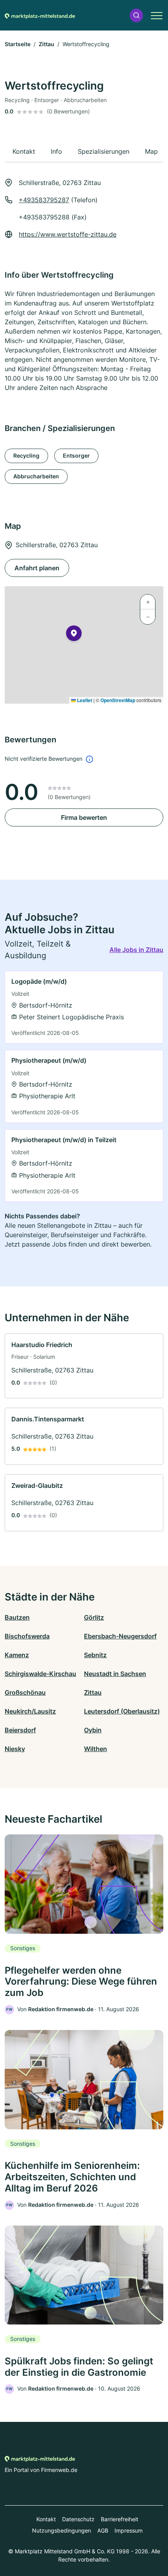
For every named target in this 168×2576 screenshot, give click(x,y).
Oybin (93, 1730)
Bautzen (17, 1617)
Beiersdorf (20, 1730)
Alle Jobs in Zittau (136, 950)
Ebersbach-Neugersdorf (120, 1636)
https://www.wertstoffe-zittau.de (68, 234)
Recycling (26, 455)
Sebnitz (95, 1655)
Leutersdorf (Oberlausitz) (122, 1711)
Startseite (18, 44)
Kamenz (17, 1655)
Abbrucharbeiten (36, 476)
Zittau (46, 44)
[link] (84, 1007)
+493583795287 (44, 200)
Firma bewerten (84, 817)
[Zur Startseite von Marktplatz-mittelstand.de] (40, 15)
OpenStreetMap (118, 700)
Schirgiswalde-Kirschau (40, 1674)
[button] (136, 15)
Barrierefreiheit (120, 2519)
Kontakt (46, 2519)
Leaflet (84, 700)
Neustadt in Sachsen (115, 1674)
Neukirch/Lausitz (30, 1711)
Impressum (129, 2530)
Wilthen (96, 1749)
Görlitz (94, 1617)
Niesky (15, 1749)
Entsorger (76, 455)
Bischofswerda (27, 1636)
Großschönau (25, 1692)
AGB (103, 2530)
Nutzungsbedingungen (62, 2530)
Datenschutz (78, 2519)
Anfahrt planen (37, 568)
